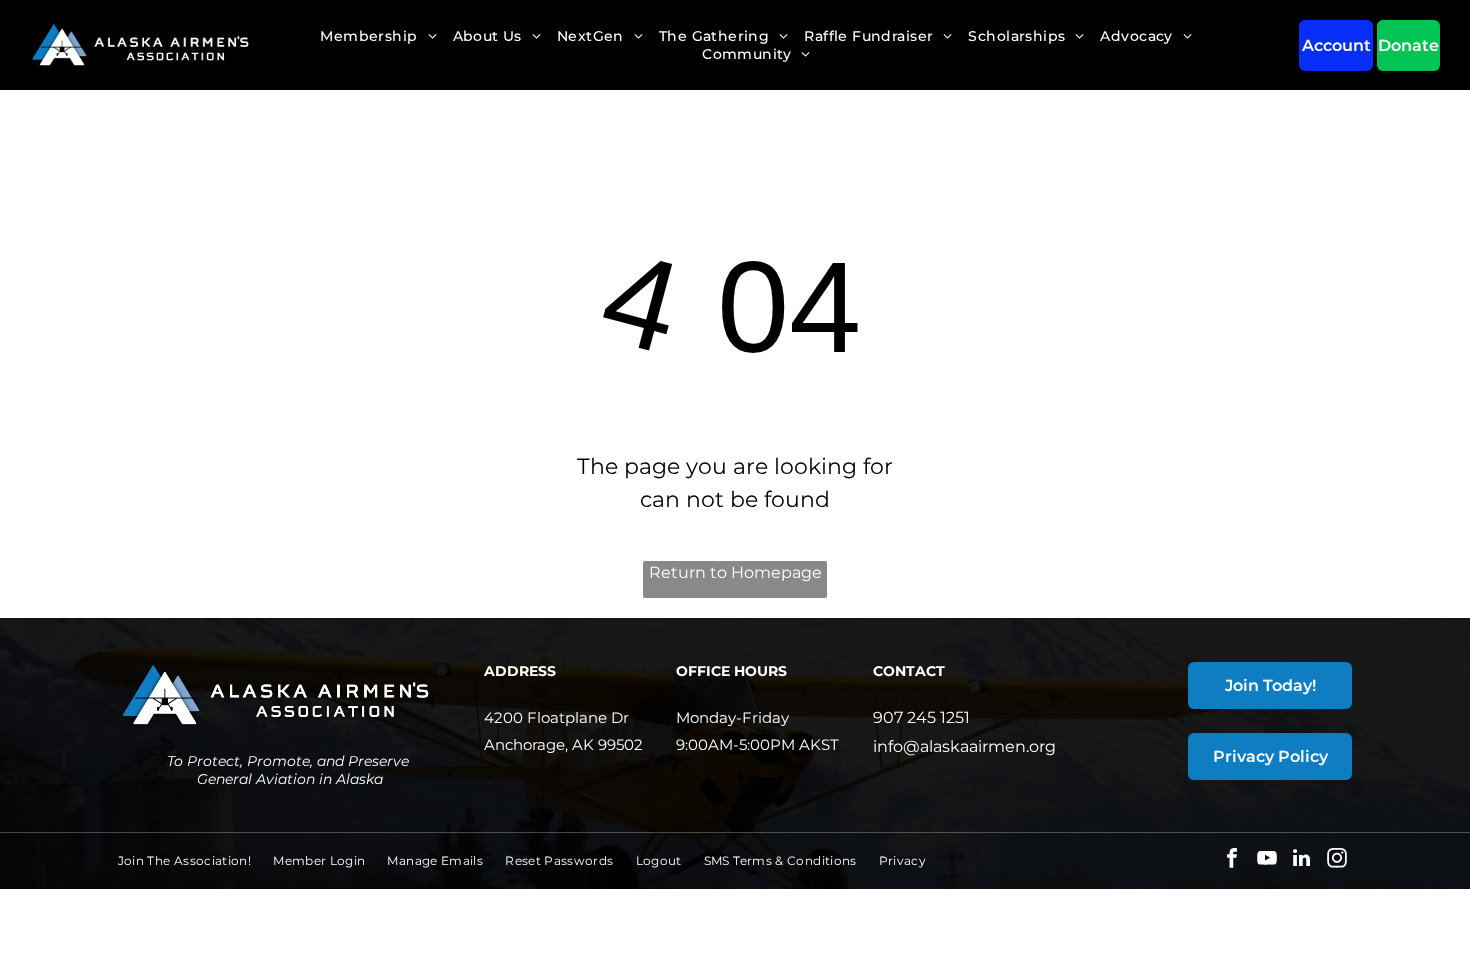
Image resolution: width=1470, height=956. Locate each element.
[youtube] (1267, 860)
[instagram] (1337, 860)
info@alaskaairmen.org (964, 746)
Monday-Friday (732, 717)
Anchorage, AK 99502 (563, 744)
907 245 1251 (921, 717)
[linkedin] (1302, 860)
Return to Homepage (735, 572)
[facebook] (1232, 860)
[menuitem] (378, 36)
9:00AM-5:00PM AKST (757, 744)
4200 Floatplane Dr (556, 717)
